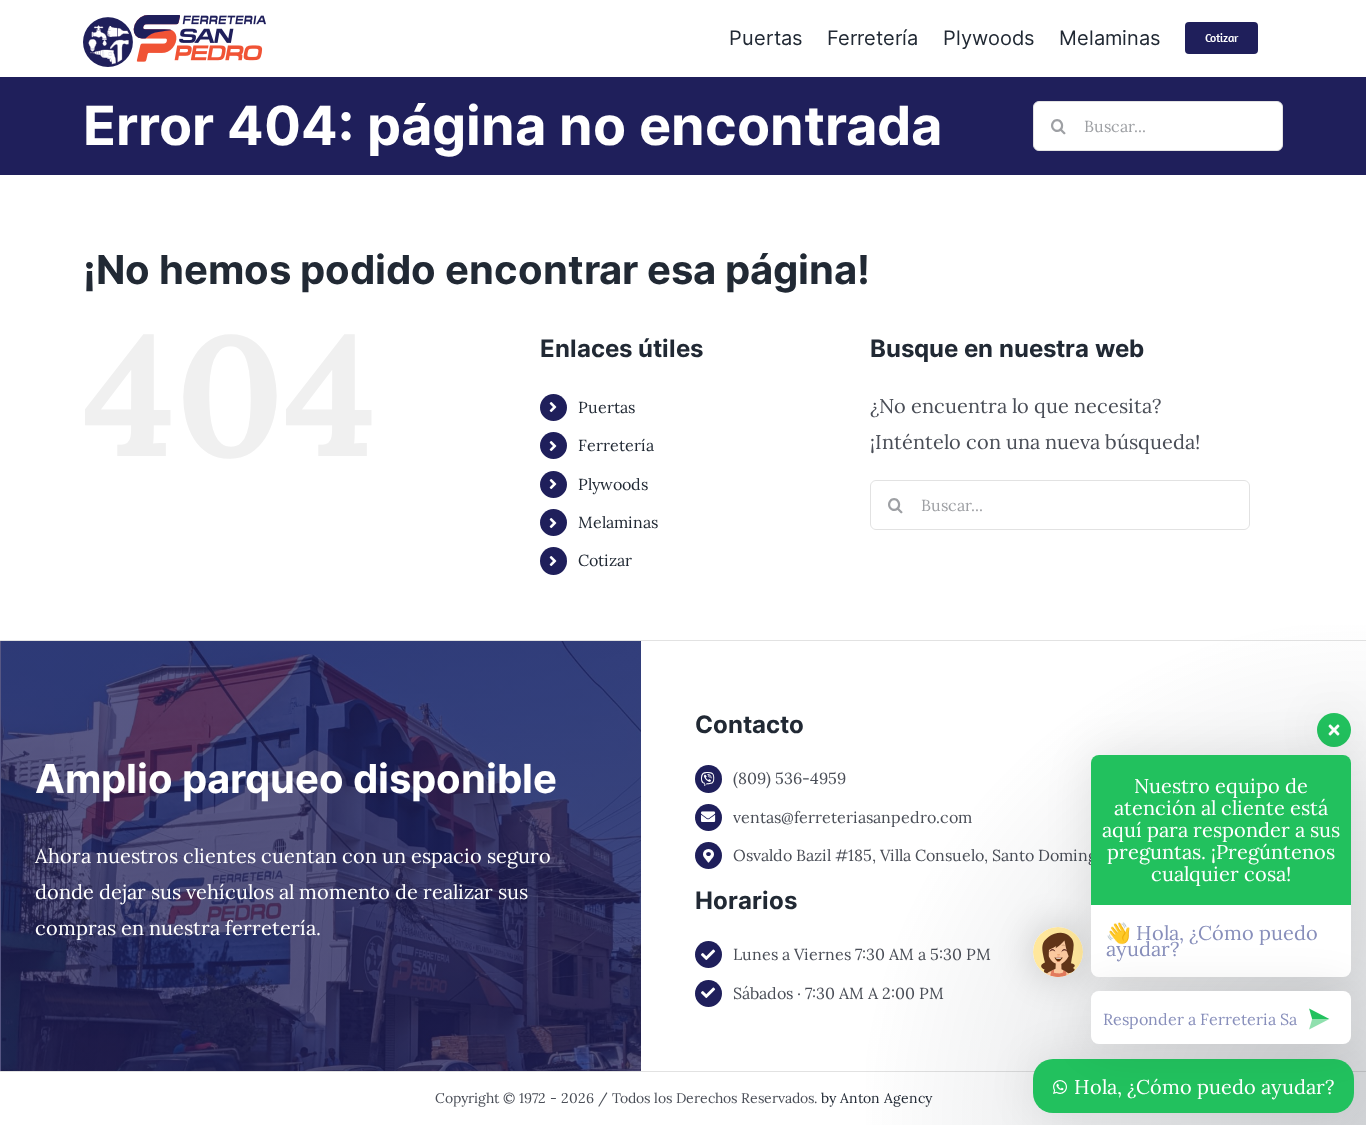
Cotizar (605, 560)
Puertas (606, 407)
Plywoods (613, 484)
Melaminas (618, 522)
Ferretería (616, 445)
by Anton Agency (876, 1098)
